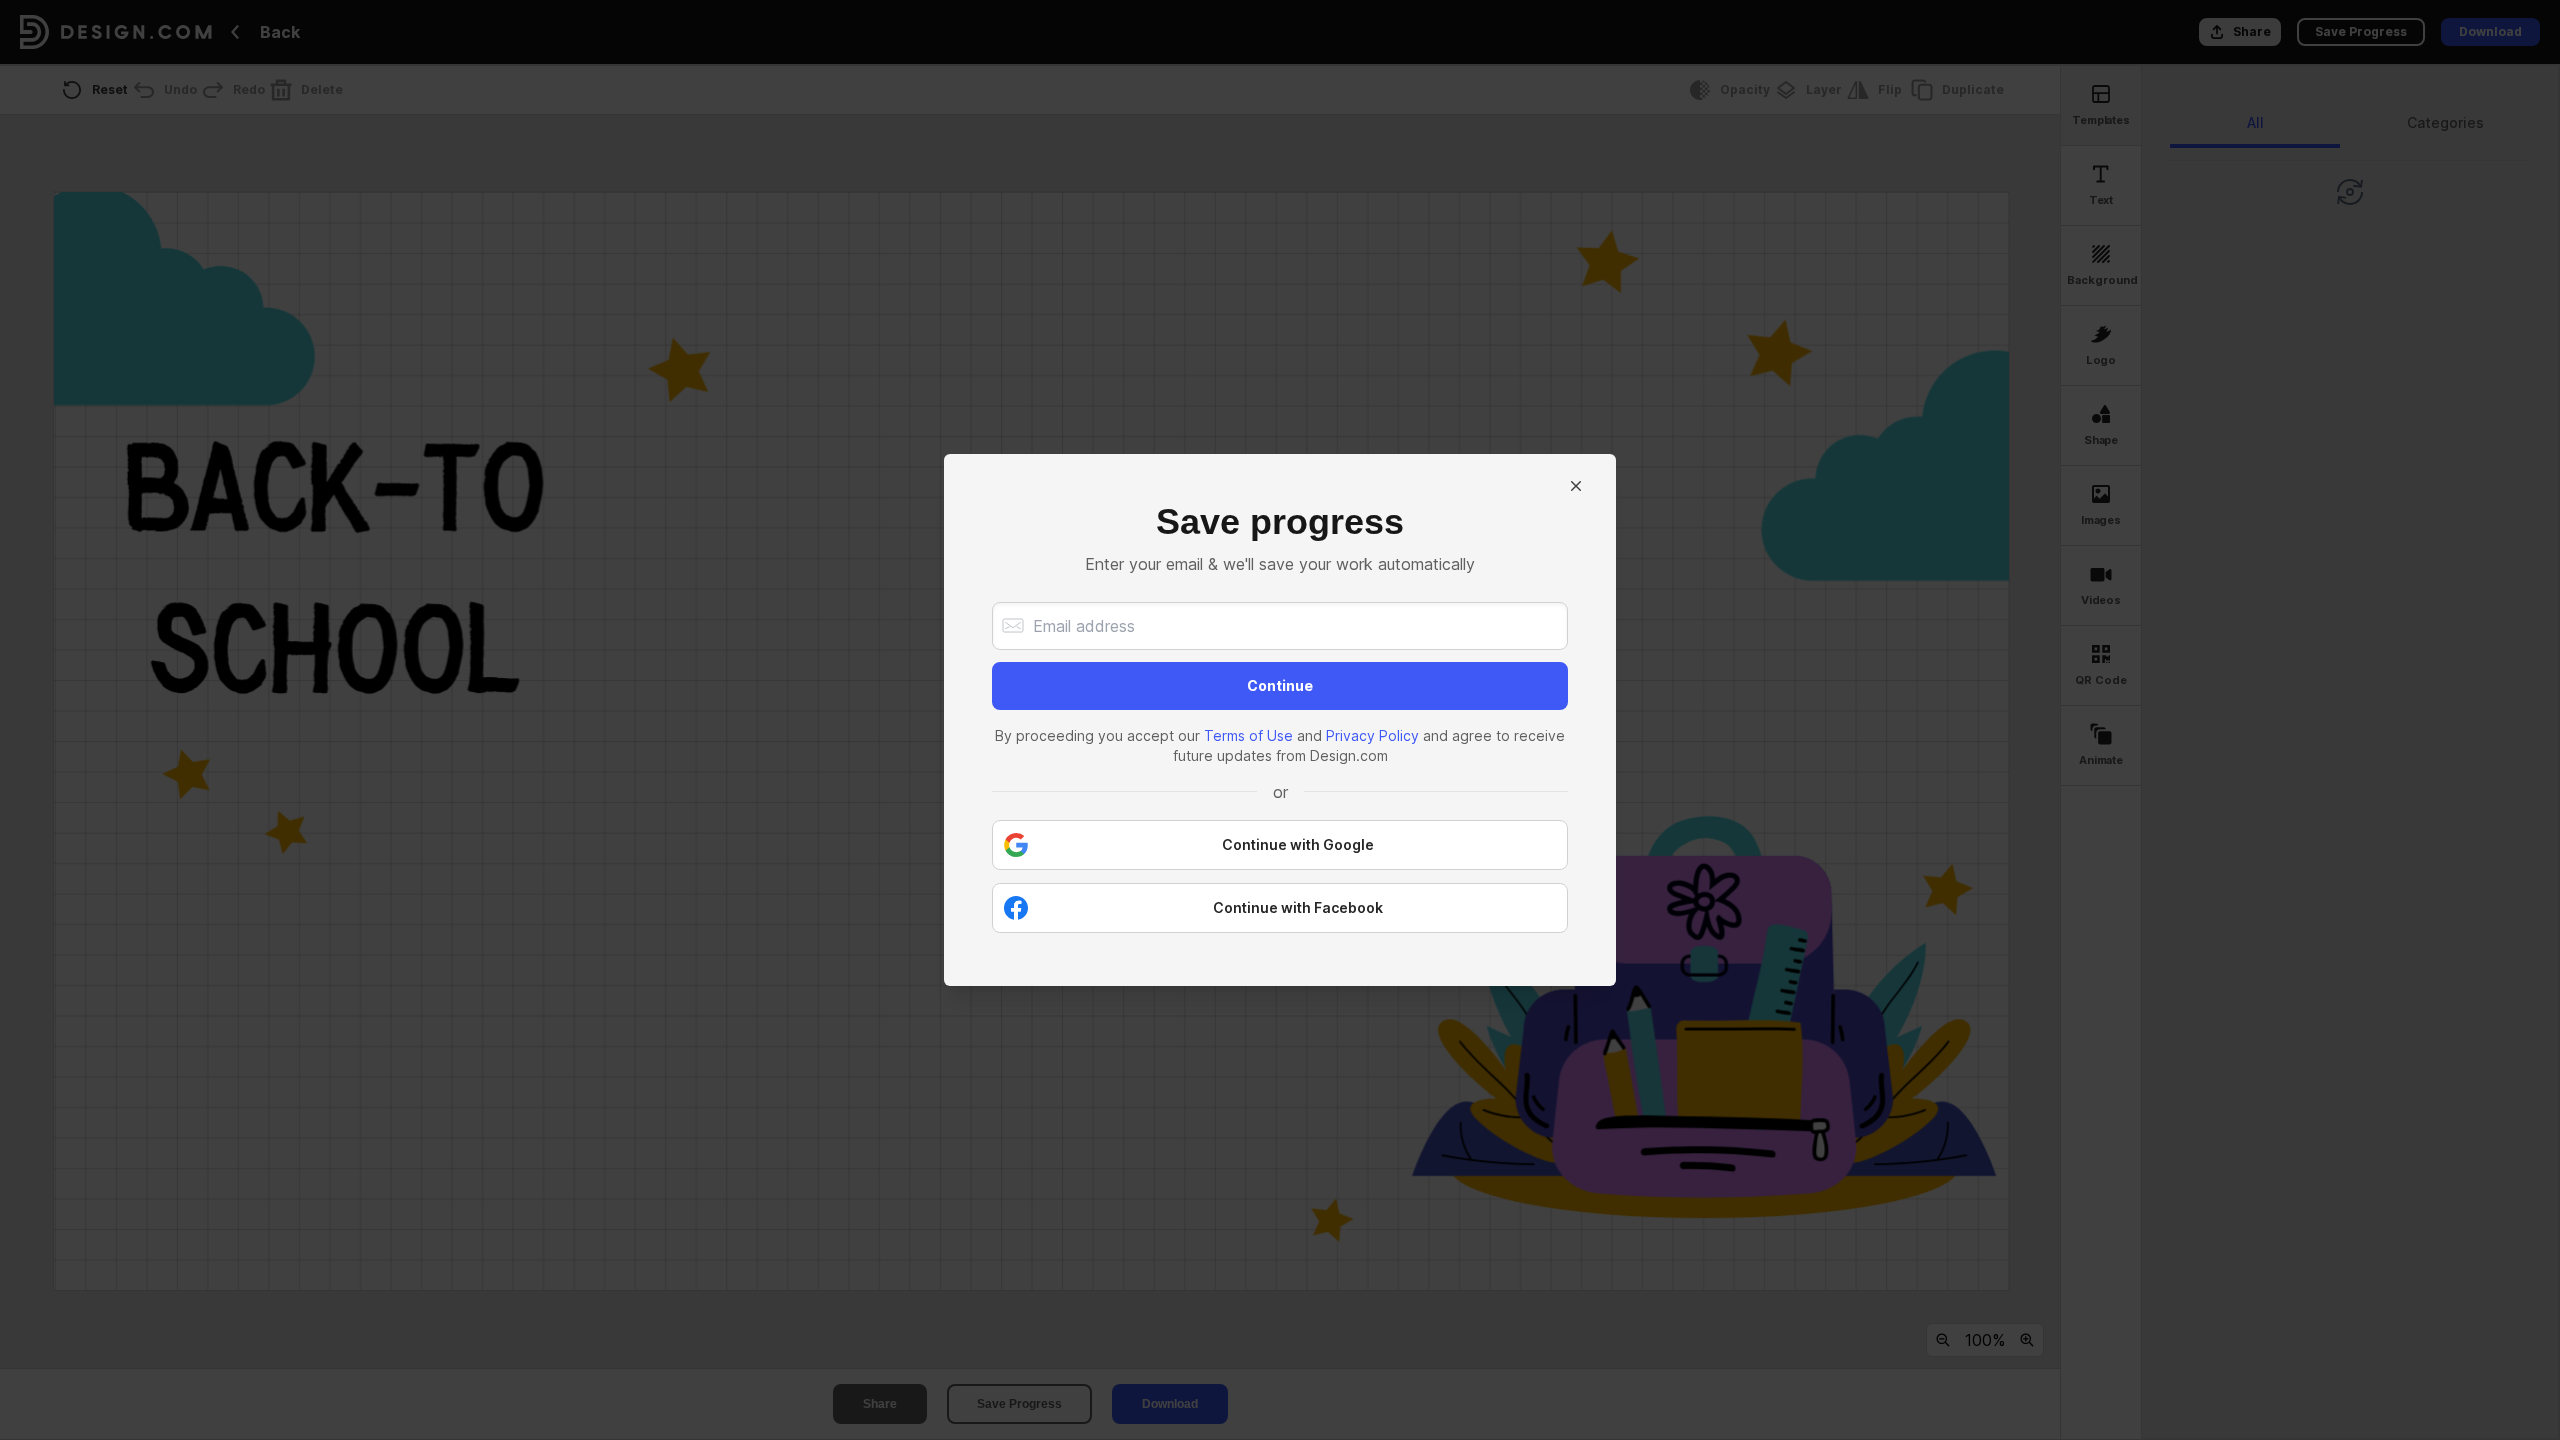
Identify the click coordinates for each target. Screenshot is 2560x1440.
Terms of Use (1248, 735)
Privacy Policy (1372, 735)
